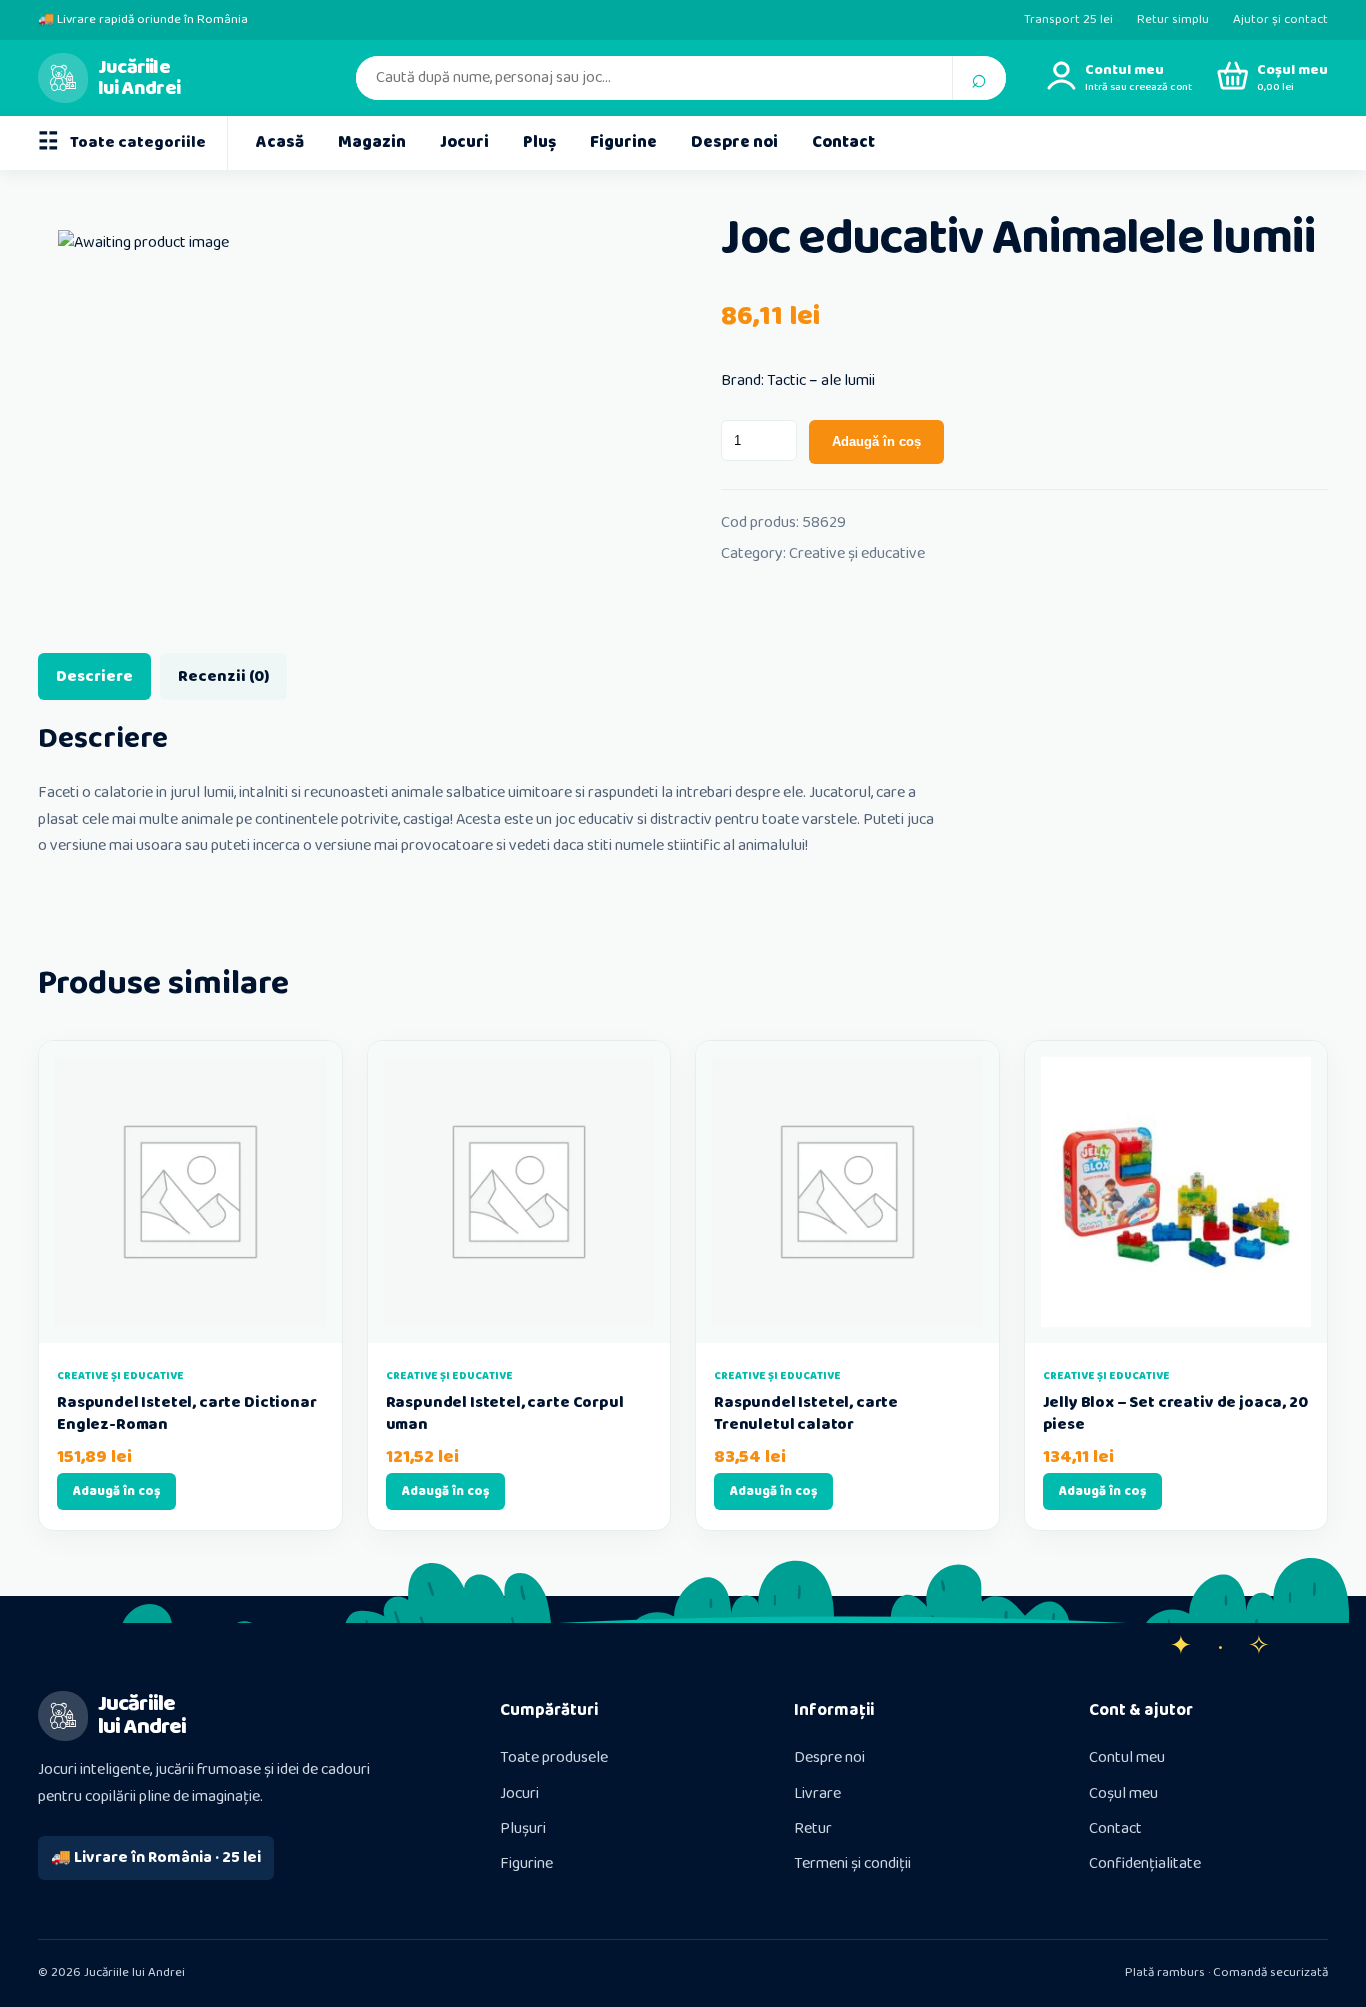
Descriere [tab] (94, 676)
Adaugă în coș (876, 441)
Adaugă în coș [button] (116, 1491)
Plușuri (523, 1828)
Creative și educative (857, 553)
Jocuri (464, 142)
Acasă (280, 142)
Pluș (539, 142)
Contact (843, 142)
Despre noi (734, 142)
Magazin (372, 142)
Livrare (817, 1793)
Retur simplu (1173, 19)
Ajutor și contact (1280, 19)
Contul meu (1127, 1757)
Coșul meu (1123, 1793)
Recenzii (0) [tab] (223, 676)
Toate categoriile (122, 142)
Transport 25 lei (1068, 19)
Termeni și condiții (852, 1863)
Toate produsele (554, 1757)
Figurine (623, 142)
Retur (813, 1828)
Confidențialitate (1145, 1863)
